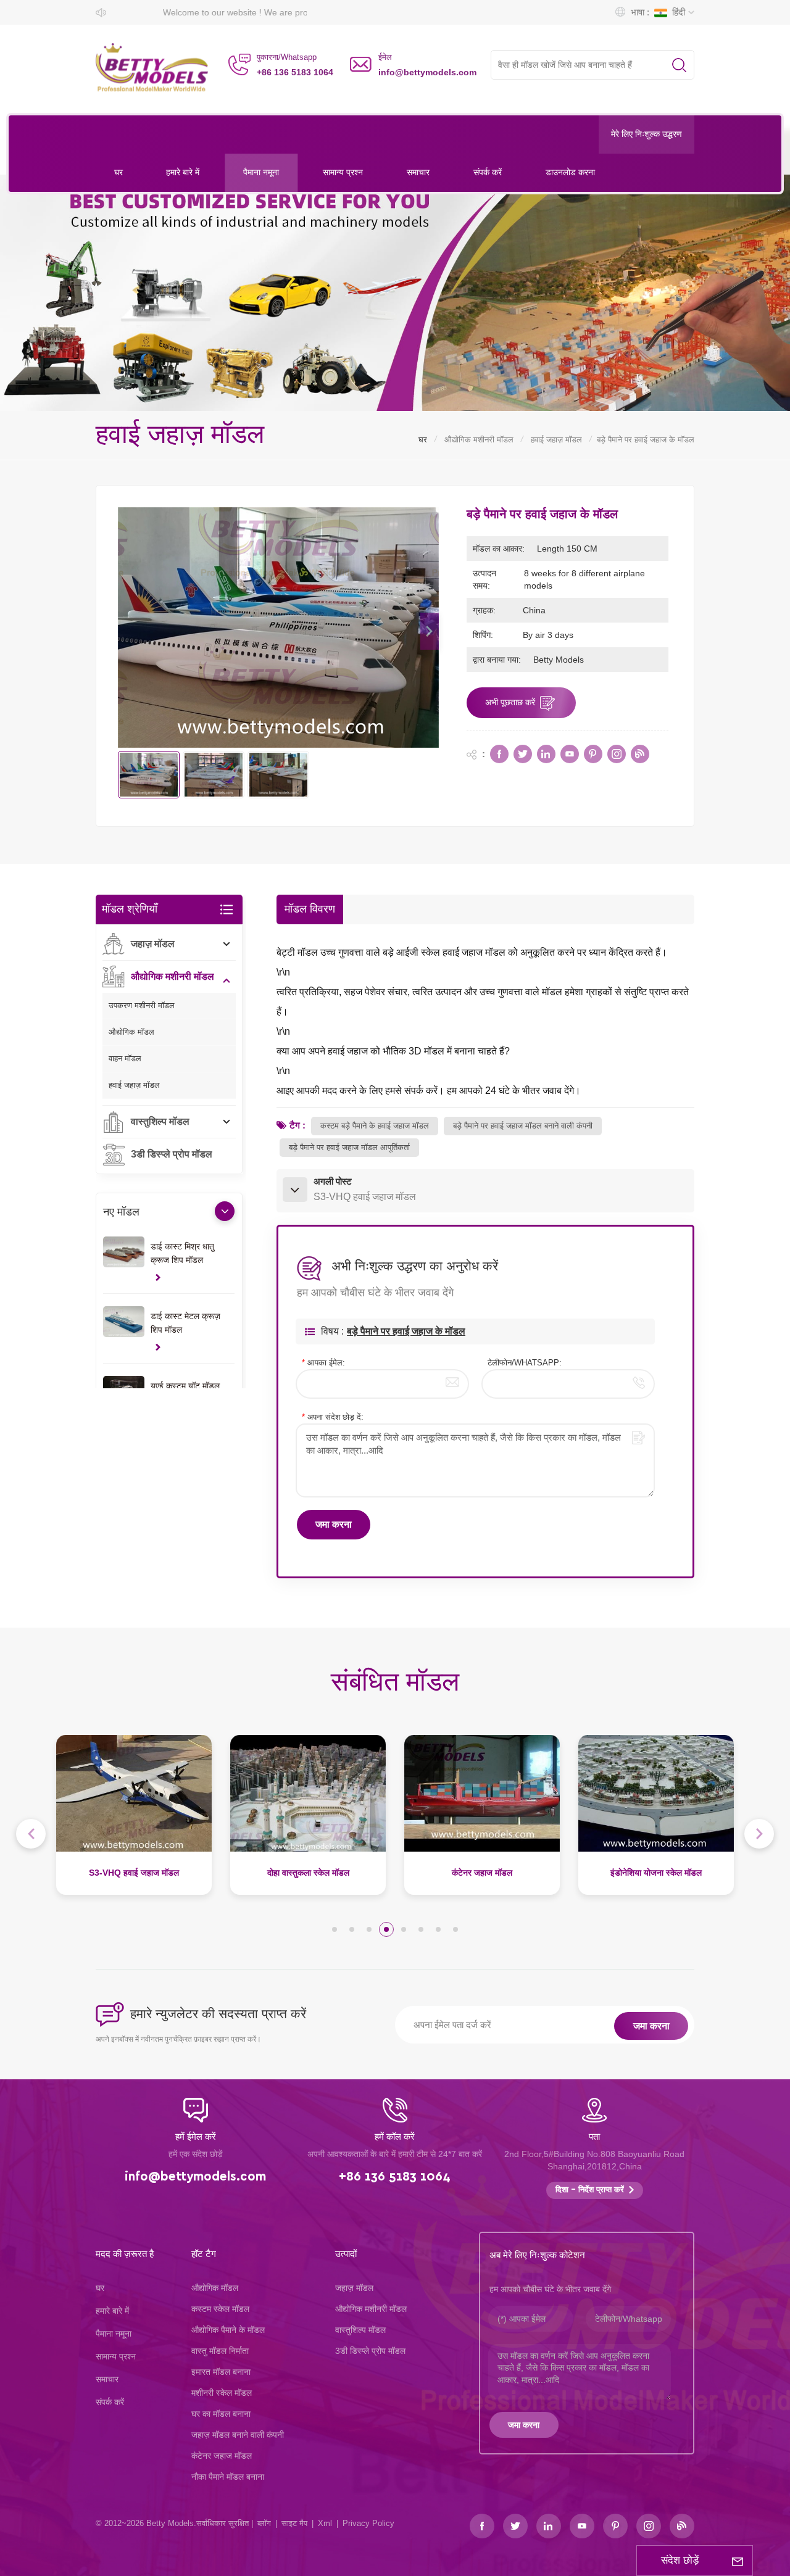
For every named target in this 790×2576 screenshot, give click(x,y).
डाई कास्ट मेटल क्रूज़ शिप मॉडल (185, 1323)
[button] (430, 631)
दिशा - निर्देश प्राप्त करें (590, 2190)
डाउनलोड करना (570, 172)
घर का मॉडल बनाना (221, 2414)
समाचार (418, 172)
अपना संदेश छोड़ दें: (333, 1417)
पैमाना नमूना (261, 172)
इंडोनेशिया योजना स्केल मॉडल (482, 1873)
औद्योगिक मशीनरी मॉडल (479, 440)
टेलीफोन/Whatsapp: (525, 1363)
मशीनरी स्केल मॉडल (222, 2393)
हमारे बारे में (183, 172)
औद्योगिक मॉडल (131, 1032)
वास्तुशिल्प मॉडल (160, 1121)
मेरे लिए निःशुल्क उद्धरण (647, 135)
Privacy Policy (368, 2523)
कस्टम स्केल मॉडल (220, 2309)
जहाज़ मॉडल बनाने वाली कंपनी (238, 2435)
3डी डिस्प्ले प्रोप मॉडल (172, 1154)
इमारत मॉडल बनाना (221, 2372)
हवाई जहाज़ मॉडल (556, 440)
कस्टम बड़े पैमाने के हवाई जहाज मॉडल (375, 1126)
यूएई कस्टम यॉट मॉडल (185, 1386)
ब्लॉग (264, 2523)
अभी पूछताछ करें (510, 702)
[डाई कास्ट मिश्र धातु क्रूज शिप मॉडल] (123, 1252)
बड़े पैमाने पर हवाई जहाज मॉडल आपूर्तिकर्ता (349, 1147)
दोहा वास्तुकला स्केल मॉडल (134, 1873)
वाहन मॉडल (125, 1058)
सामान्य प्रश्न (343, 172)
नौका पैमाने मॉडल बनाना (228, 2477)
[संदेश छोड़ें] (738, 2561)
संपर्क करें (488, 172)
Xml (325, 2523)
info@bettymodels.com (427, 72)
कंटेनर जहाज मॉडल (308, 1873)
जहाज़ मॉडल (153, 944)
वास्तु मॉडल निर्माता (220, 2351)
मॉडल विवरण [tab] (310, 909)
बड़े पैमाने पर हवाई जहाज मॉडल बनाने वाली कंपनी (523, 1126)
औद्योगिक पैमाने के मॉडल (228, 2330)
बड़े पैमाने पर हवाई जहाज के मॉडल (406, 1331)
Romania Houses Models (656, 1873)
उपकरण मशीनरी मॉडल (142, 1005)
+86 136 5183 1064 (295, 72)
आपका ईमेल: (323, 1363)
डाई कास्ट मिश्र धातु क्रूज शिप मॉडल (182, 1253)
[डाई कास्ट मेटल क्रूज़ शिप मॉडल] (123, 1322)
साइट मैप (294, 2523)
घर (118, 172)
